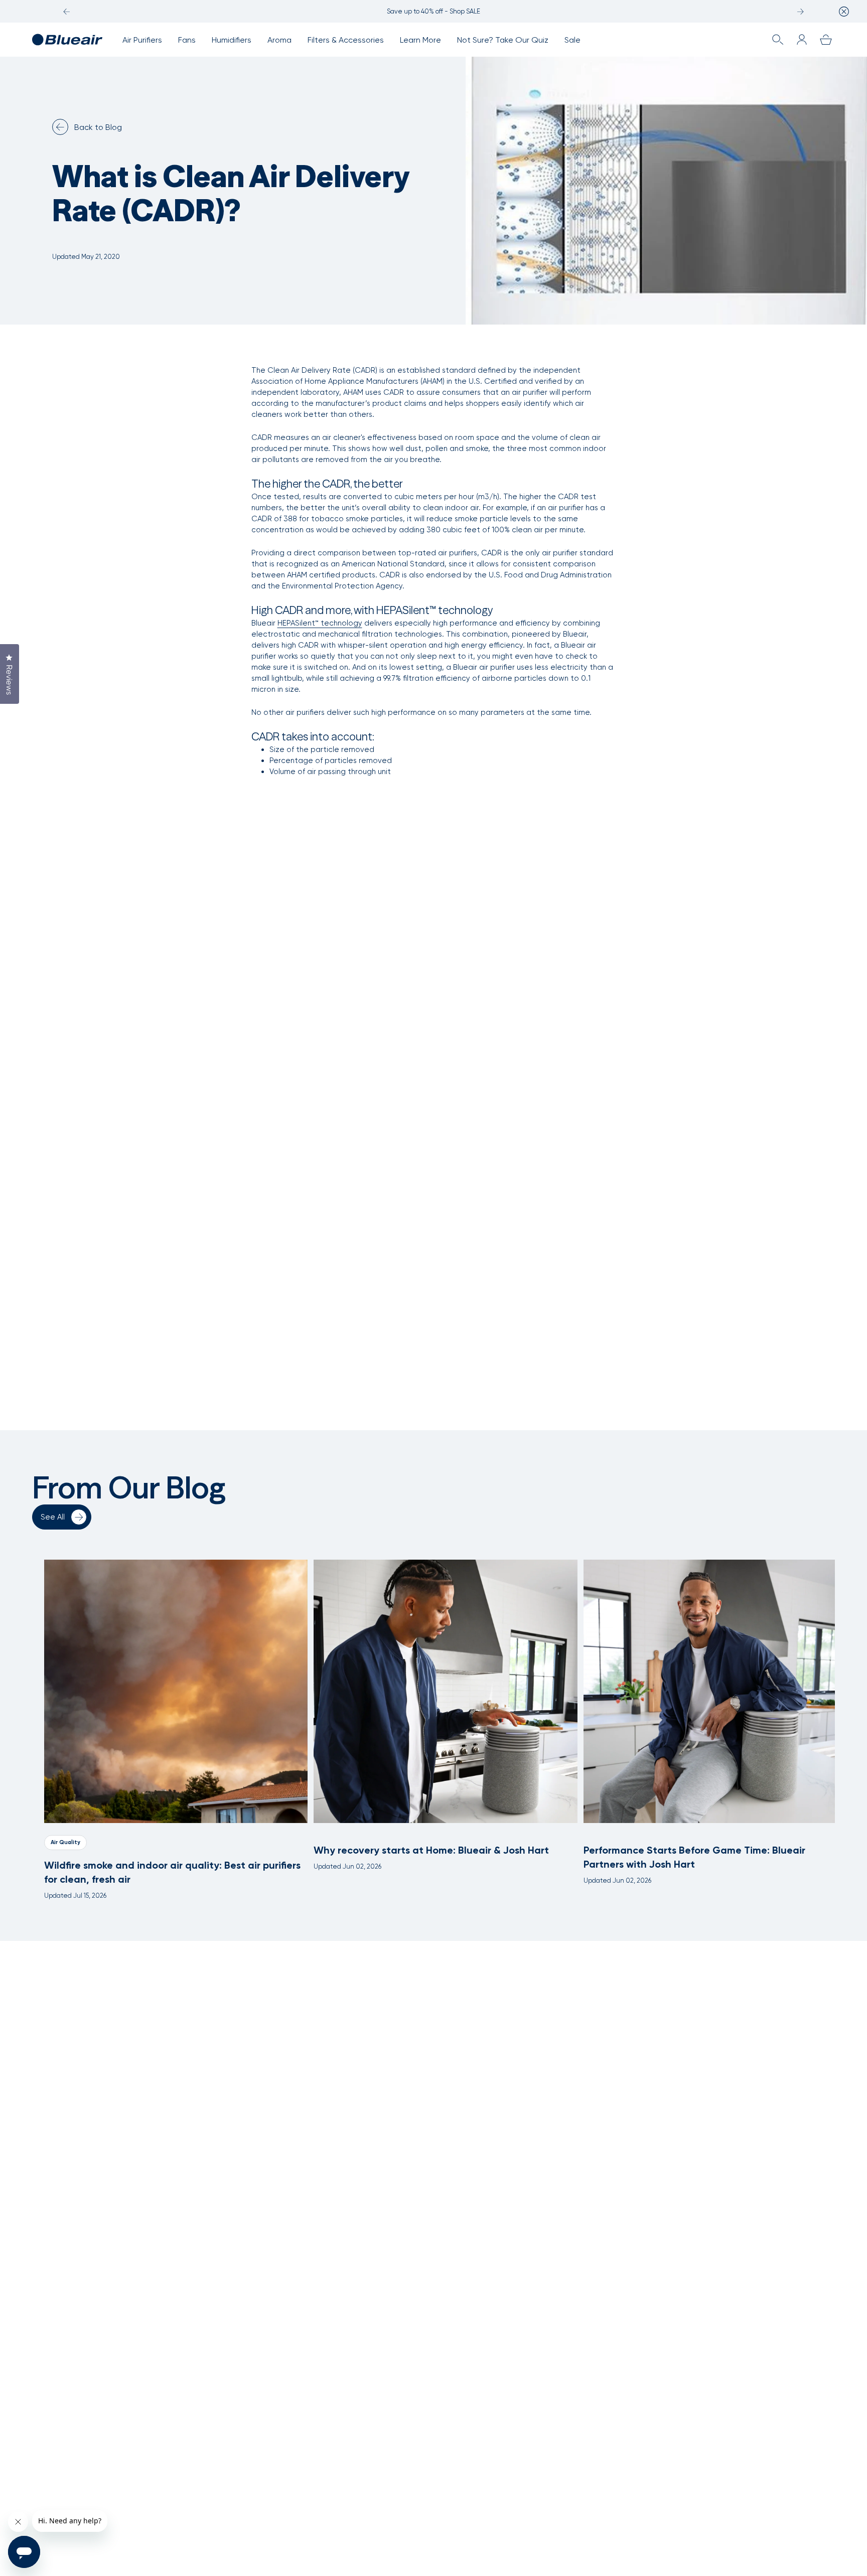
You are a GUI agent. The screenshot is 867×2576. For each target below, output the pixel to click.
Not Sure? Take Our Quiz (503, 40)
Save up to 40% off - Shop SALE (434, 11)
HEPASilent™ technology (320, 623)
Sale (572, 40)
